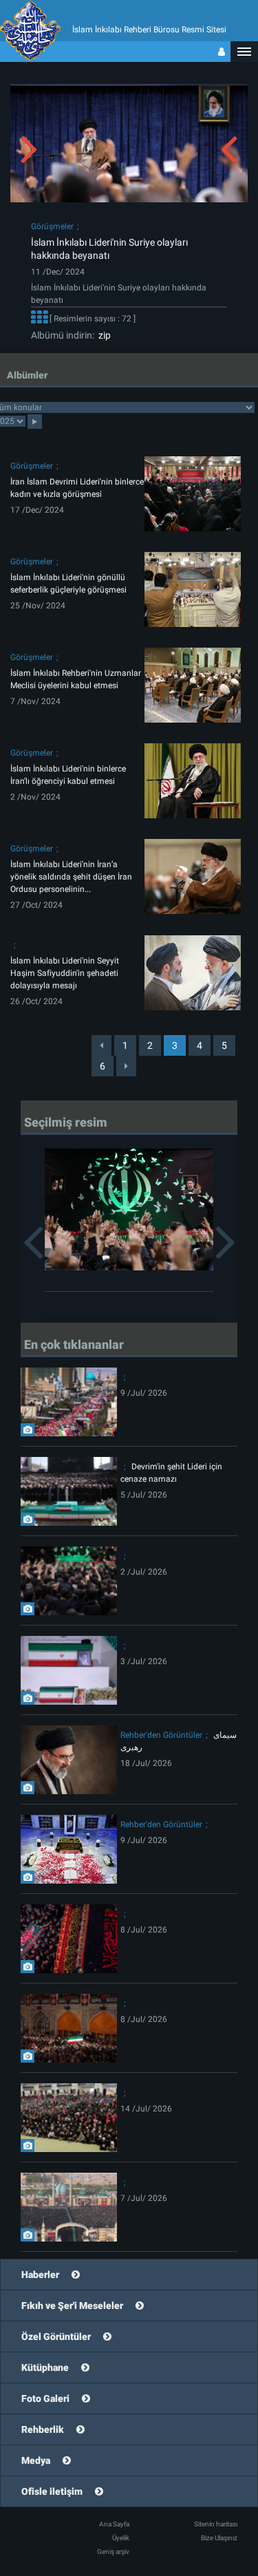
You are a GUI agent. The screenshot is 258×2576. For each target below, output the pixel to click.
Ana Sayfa (114, 2524)
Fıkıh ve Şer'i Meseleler (72, 2306)
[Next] (126, 1066)
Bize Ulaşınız (219, 2538)
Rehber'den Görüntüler (161, 1735)
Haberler (40, 2275)
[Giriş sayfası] (222, 52)
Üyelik (121, 2538)
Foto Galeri (45, 2398)
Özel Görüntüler (56, 2337)
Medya (36, 2460)
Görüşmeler (52, 226)
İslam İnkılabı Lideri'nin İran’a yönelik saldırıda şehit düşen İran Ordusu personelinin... (71, 877)
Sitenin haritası (216, 2524)
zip (103, 335)
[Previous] (101, 1045)
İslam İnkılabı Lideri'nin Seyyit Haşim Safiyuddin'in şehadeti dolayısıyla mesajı (65, 973)
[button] (244, 52)
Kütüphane (45, 2367)
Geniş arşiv (113, 2552)
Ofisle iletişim (52, 2491)
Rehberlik (43, 2429)
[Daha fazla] (39, 319)
